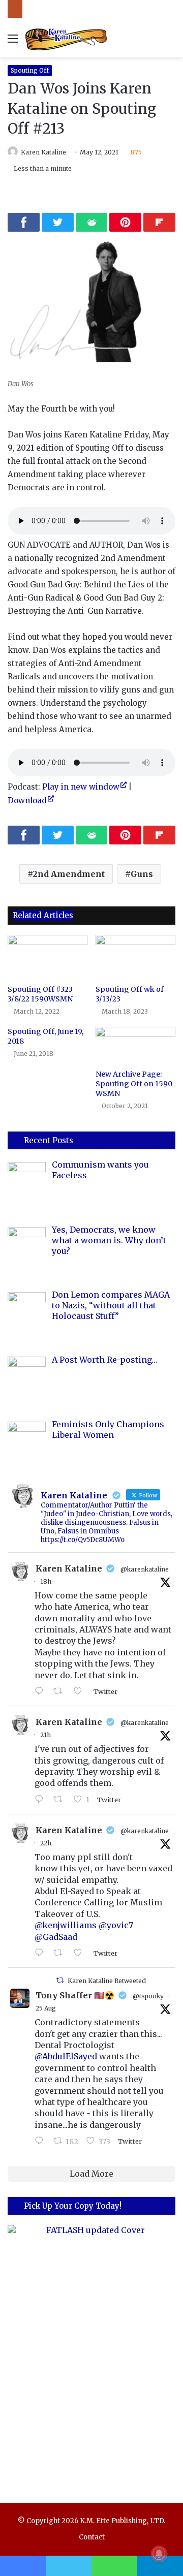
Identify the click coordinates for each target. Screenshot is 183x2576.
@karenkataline (145, 1569)
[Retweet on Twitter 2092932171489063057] (61, 1953)
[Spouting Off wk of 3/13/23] (135, 957)
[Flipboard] (159, 222)
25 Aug (46, 2008)
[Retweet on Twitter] (60, 1980)
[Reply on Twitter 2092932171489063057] (41, 1953)
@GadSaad (56, 1937)
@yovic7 (116, 1925)
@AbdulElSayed (66, 2056)
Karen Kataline (43, 152)
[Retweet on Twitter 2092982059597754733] (61, 1691)
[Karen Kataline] (66, 38)
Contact (92, 2537)
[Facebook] (24, 222)
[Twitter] (58, 222)
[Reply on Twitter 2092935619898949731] (41, 1800)
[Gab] (92, 222)
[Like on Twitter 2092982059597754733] (81, 1691)
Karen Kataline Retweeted (107, 1981)
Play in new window (81, 787)
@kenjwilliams (66, 1925)
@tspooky (148, 1996)
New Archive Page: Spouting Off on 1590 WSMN (134, 1084)
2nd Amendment (69, 874)
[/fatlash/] (91, 2354)
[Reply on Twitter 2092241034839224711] (41, 2141)
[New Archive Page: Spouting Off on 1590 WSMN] (135, 1046)
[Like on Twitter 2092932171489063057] (81, 1953)
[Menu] (13, 42)
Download (27, 800)
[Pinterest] (125, 222)
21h (45, 1735)
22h (46, 1843)
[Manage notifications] (159, 2554)
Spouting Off (30, 70)
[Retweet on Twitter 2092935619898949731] (61, 1800)
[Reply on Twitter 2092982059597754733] (41, 1691)
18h (46, 1581)
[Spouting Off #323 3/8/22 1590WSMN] (48, 957)
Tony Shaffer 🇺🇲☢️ (75, 1995)
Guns (142, 874)
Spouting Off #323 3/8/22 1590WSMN (40, 994)
